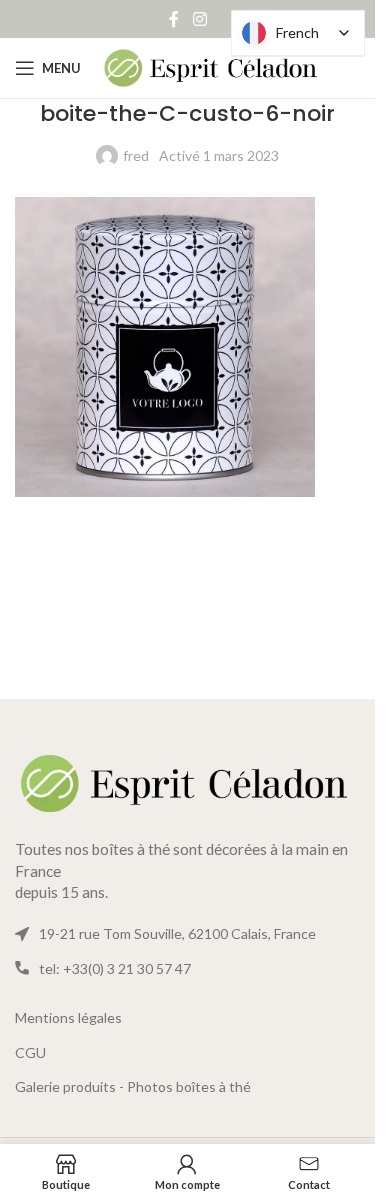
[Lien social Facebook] (174, 19)
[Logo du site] (211, 66)
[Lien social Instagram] (199, 19)
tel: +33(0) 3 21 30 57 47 (115, 968)
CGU (30, 1052)
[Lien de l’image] (187, 781)
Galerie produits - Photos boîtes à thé (133, 1086)
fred (136, 155)
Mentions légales (68, 1017)
